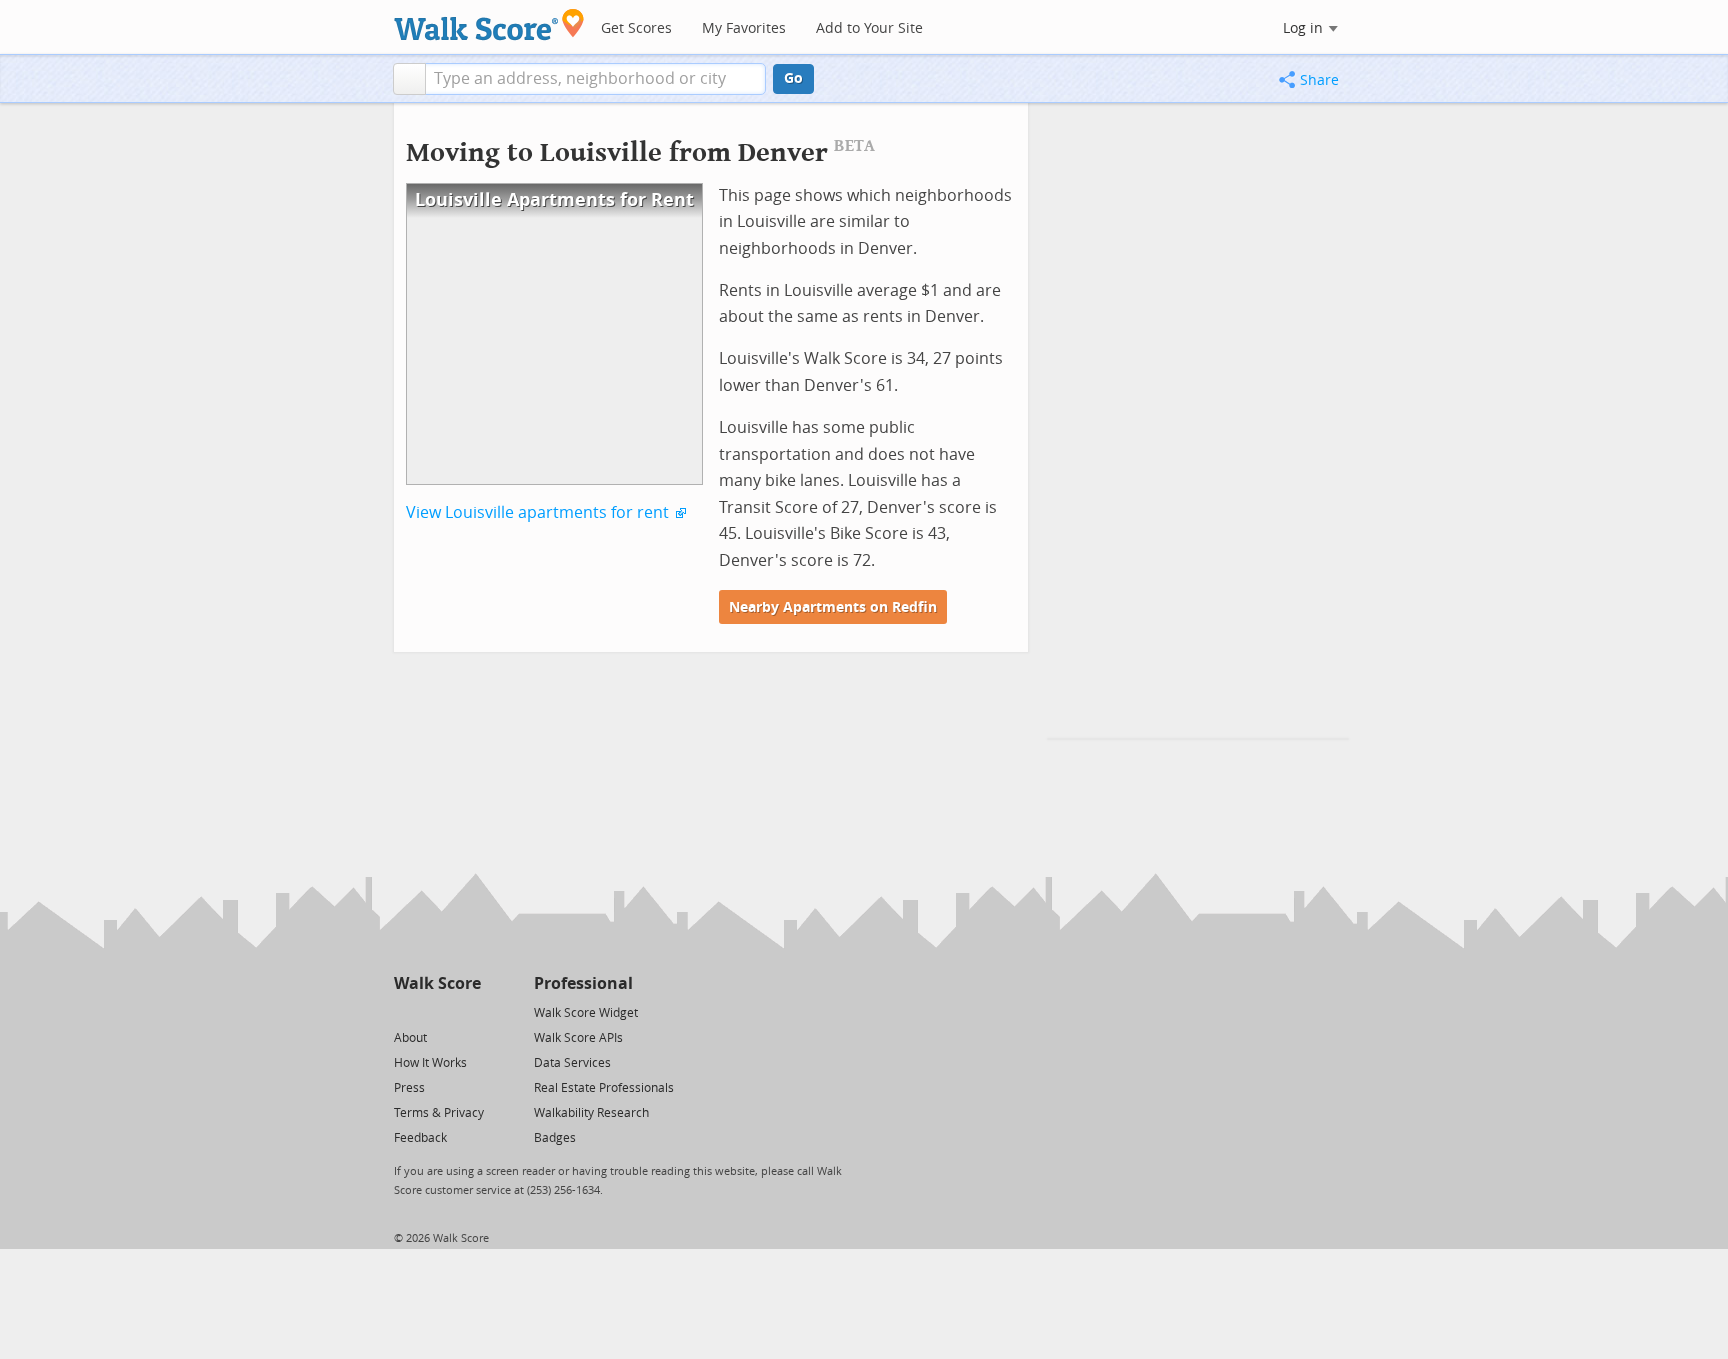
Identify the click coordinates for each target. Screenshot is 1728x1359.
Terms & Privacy (439, 1113)
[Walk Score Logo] (489, 24)
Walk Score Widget (586, 1013)
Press (409, 1088)
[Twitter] (405, 1011)
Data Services (572, 1063)
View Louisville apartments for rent (537, 512)
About (410, 1038)
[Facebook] (436, 1011)
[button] (409, 79)
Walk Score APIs (578, 1038)
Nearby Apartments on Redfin (833, 607)
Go (793, 78)
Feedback (420, 1138)
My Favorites (744, 28)
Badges (555, 1138)
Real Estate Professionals (604, 1088)
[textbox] (595, 79)
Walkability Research (591, 1113)
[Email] (467, 1011)
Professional (583, 983)
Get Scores (636, 28)
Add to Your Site (869, 28)
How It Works (430, 1063)
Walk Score (437, 983)
